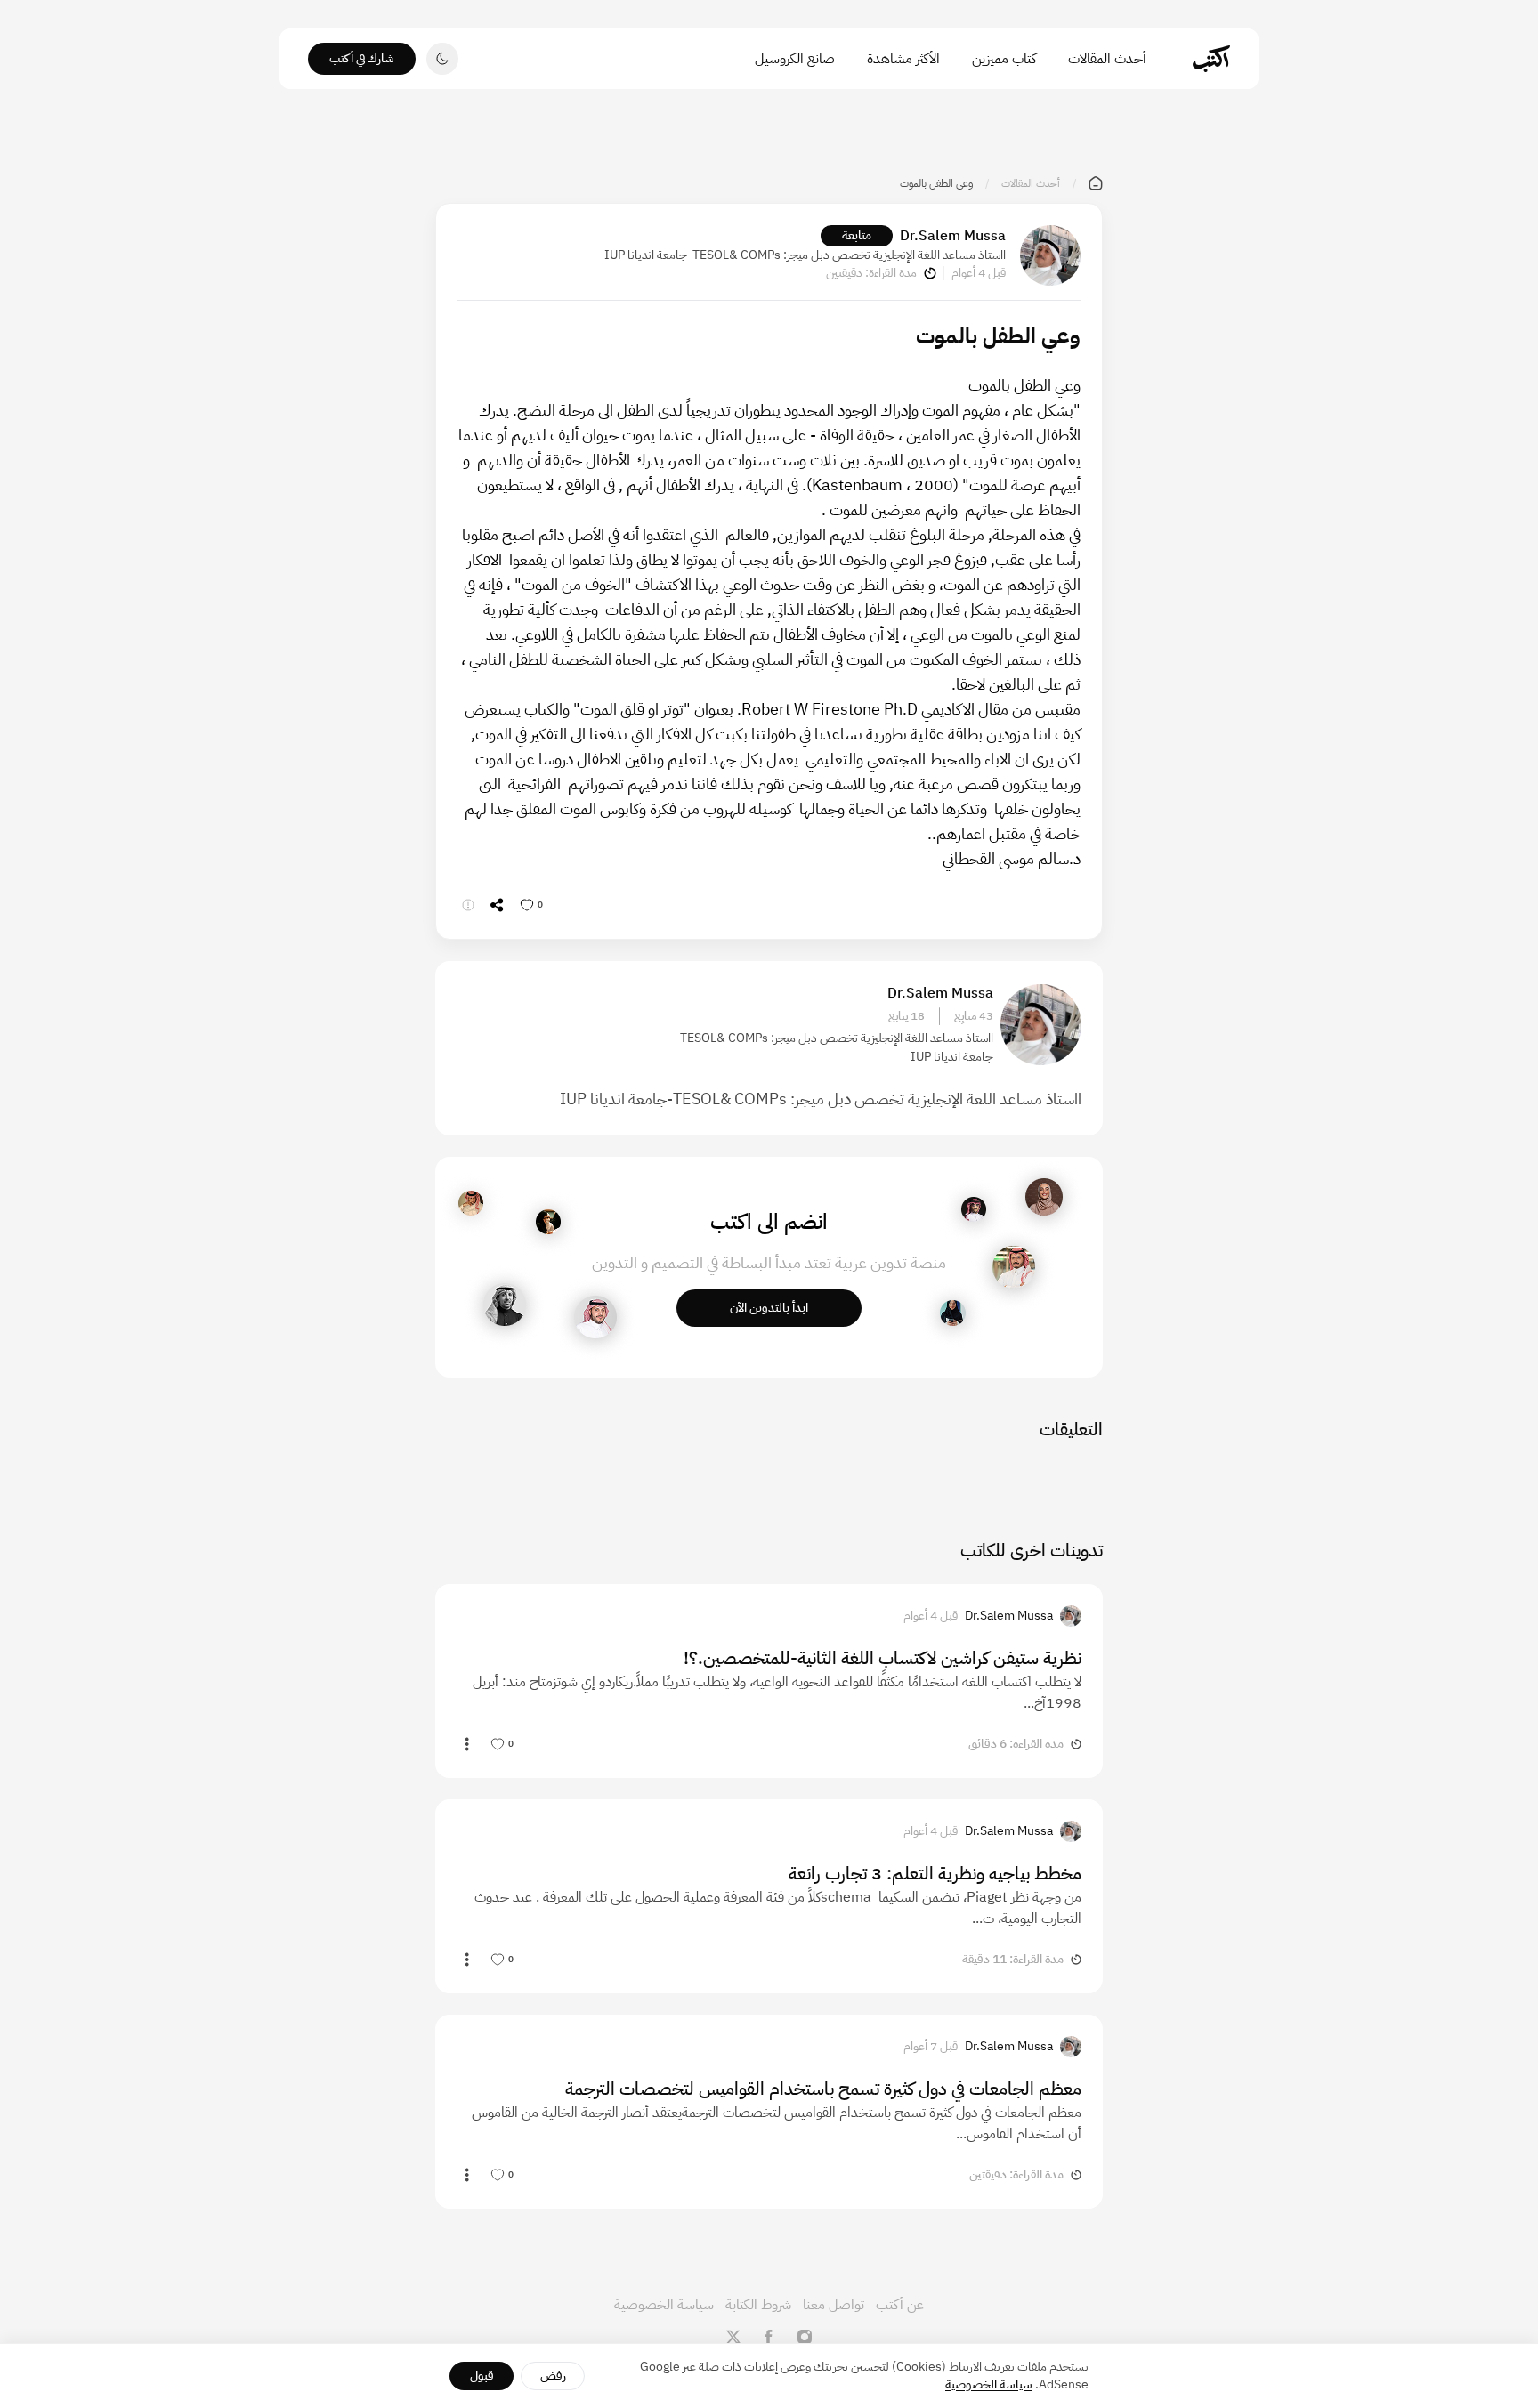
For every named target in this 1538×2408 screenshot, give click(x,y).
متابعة (857, 235)
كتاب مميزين (1004, 59)
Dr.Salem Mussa (953, 236)
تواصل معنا (834, 2305)
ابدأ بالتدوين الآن (769, 1308)
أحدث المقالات (1107, 59)
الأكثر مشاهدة (903, 59)
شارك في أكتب (362, 58)
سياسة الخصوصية (664, 2305)
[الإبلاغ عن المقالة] (468, 905)
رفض (553, 2376)
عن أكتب (900, 2305)
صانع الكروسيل (795, 59)
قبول (482, 2376)
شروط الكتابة (758, 2305)
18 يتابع (907, 1016)
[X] (733, 2337)
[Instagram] (805, 2337)
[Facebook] (769, 2337)
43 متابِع (974, 1016)
